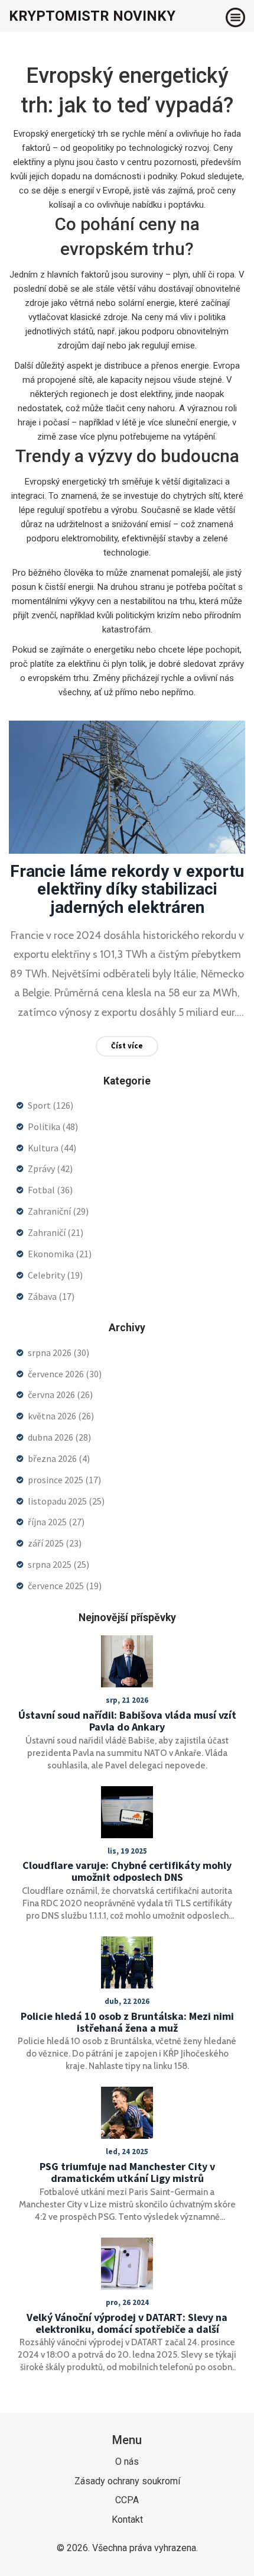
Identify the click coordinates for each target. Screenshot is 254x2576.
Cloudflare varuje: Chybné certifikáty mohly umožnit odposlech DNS (127, 1871)
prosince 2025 (64, 1480)
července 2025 (65, 1586)
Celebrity (55, 1275)
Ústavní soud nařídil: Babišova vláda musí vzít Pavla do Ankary (127, 1721)
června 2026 (60, 1394)
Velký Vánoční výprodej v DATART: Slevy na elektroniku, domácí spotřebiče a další (127, 2323)
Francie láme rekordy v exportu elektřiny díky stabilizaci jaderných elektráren (127, 890)
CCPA (127, 2500)
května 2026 (61, 1416)
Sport (51, 1105)
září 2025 (55, 1543)
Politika (53, 1126)
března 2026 (59, 1458)
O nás (127, 2462)
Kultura (52, 1148)
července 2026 (65, 1374)
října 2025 (56, 1522)
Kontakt (127, 2519)
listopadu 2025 (66, 1501)
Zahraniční (58, 1211)
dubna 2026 (59, 1437)
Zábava (51, 1296)
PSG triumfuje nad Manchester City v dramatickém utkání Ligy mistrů (127, 2173)
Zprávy (50, 1168)
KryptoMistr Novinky (92, 16)
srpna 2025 (58, 1564)
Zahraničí (56, 1232)
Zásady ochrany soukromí (127, 2481)
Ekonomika (60, 1254)
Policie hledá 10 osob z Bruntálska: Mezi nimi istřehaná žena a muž (127, 2022)
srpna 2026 (58, 1352)
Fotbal (50, 1190)
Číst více (127, 1046)
